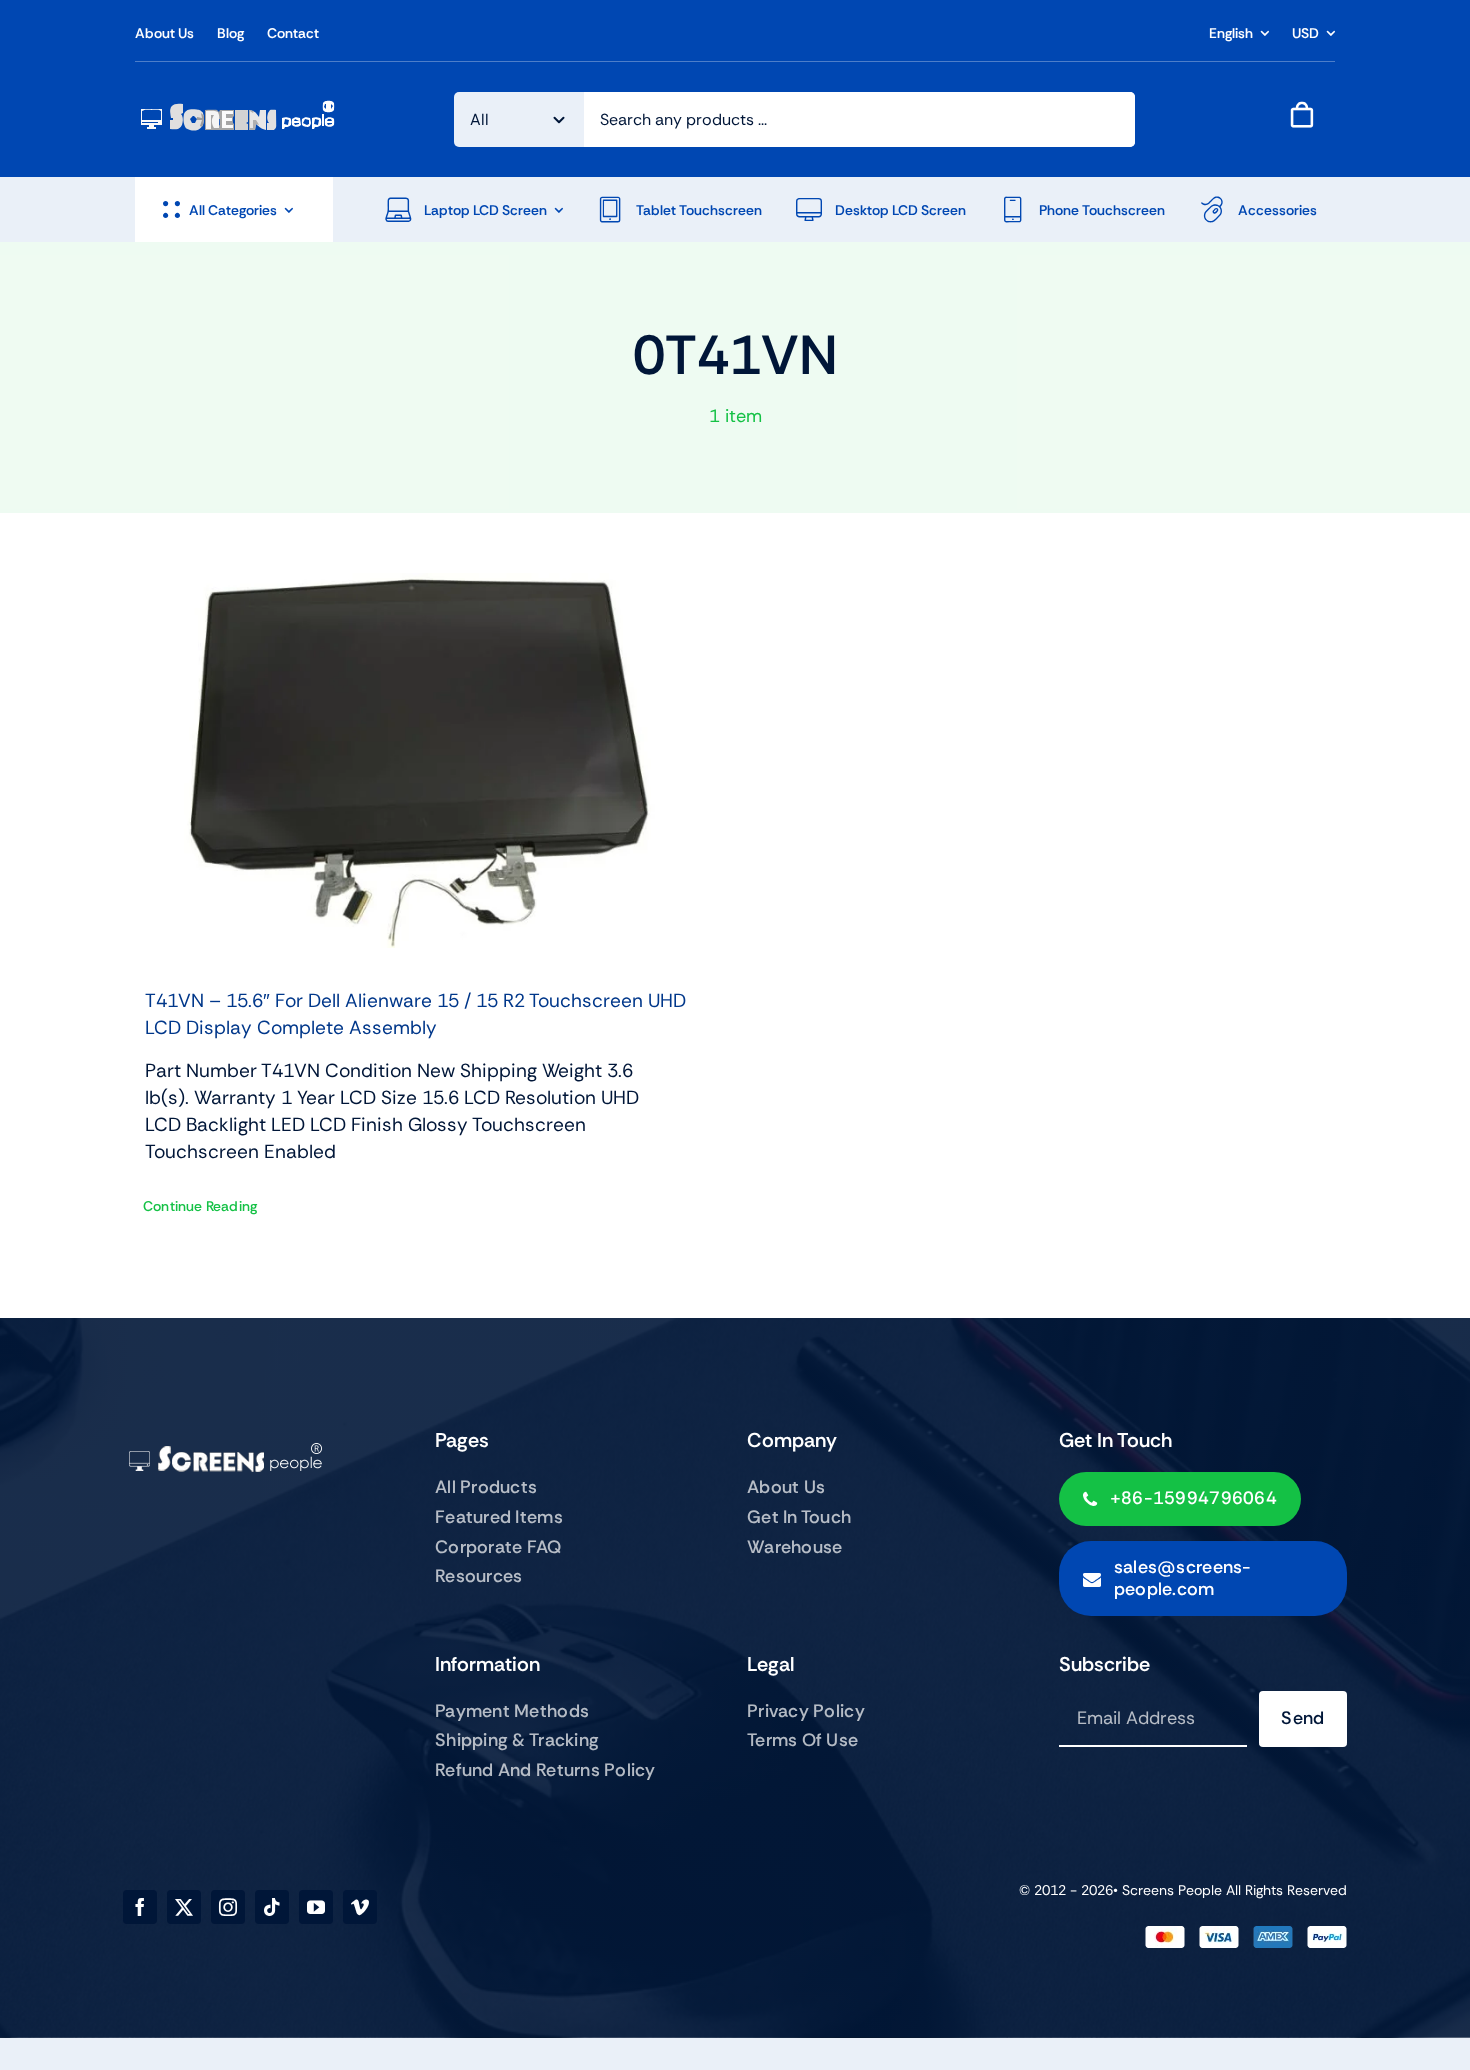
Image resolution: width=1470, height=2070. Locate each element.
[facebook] (140, 1907)
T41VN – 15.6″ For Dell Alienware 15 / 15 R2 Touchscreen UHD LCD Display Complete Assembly (415, 1014)
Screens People (1172, 1890)
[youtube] (316, 1907)
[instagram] (228, 1907)
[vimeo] (360, 1907)
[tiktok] (272, 1907)
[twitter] (184, 1907)
